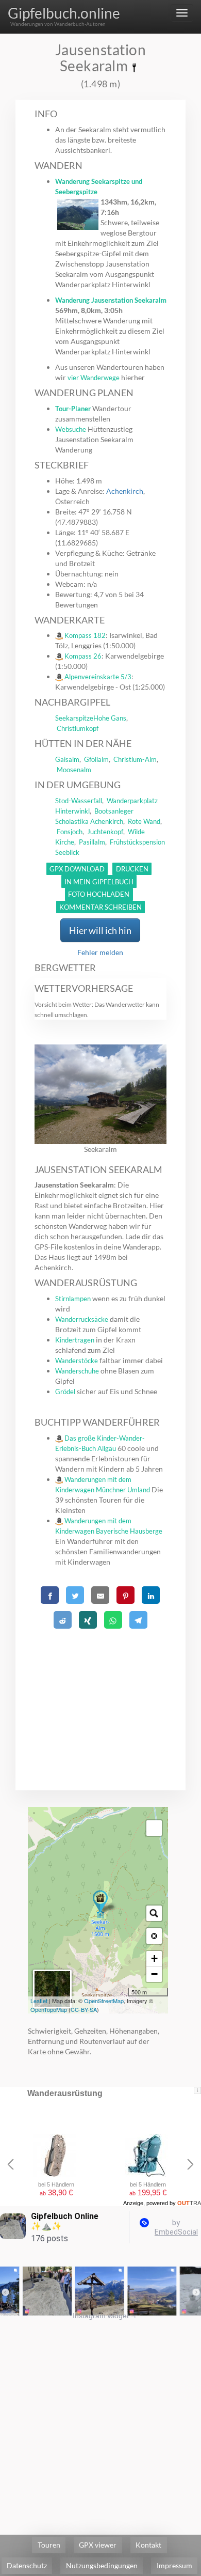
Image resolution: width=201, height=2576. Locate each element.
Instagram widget (105, 2316)
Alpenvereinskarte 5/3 (98, 677)
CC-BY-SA (84, 2009)
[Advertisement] (101, 1697)
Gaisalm (67, 759)
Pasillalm (92, 842)
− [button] (154, 1974)
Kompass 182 (85, 635)
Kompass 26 (83, 656)
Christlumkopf (78, 728)
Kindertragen (75, 1340)
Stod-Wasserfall (79, 801)
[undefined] (154, 1828)
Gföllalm (96, 759)
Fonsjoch (70, 832)
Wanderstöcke (77, 1361)
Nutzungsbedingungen (102, 2565)
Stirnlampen (73, 1299)
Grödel (65, 1392)
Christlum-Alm (135, 759)
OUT (189, 2203)
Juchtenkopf (105, 832)
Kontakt (148, 2545)
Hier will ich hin (100, 930)
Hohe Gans (110, 718)
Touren (49, 2545)
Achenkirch (125, 491)
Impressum (174, 2565)
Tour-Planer (73, 409)
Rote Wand (144, 821)
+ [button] (154, 1958)
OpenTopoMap (49, 2009)
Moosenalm (74, 770)
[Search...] (154, 1913)
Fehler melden (100, 952)
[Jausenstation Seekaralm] (100, 1903)
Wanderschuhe (77, 1371)
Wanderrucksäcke (82, 1319)
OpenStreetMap (104, 2001)
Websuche (71, 429)
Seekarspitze (74, 718)
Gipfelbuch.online (64, 13)
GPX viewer (98, 2545)
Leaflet (39, 2001)
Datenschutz (27, 2565)
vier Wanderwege (94, 378)
